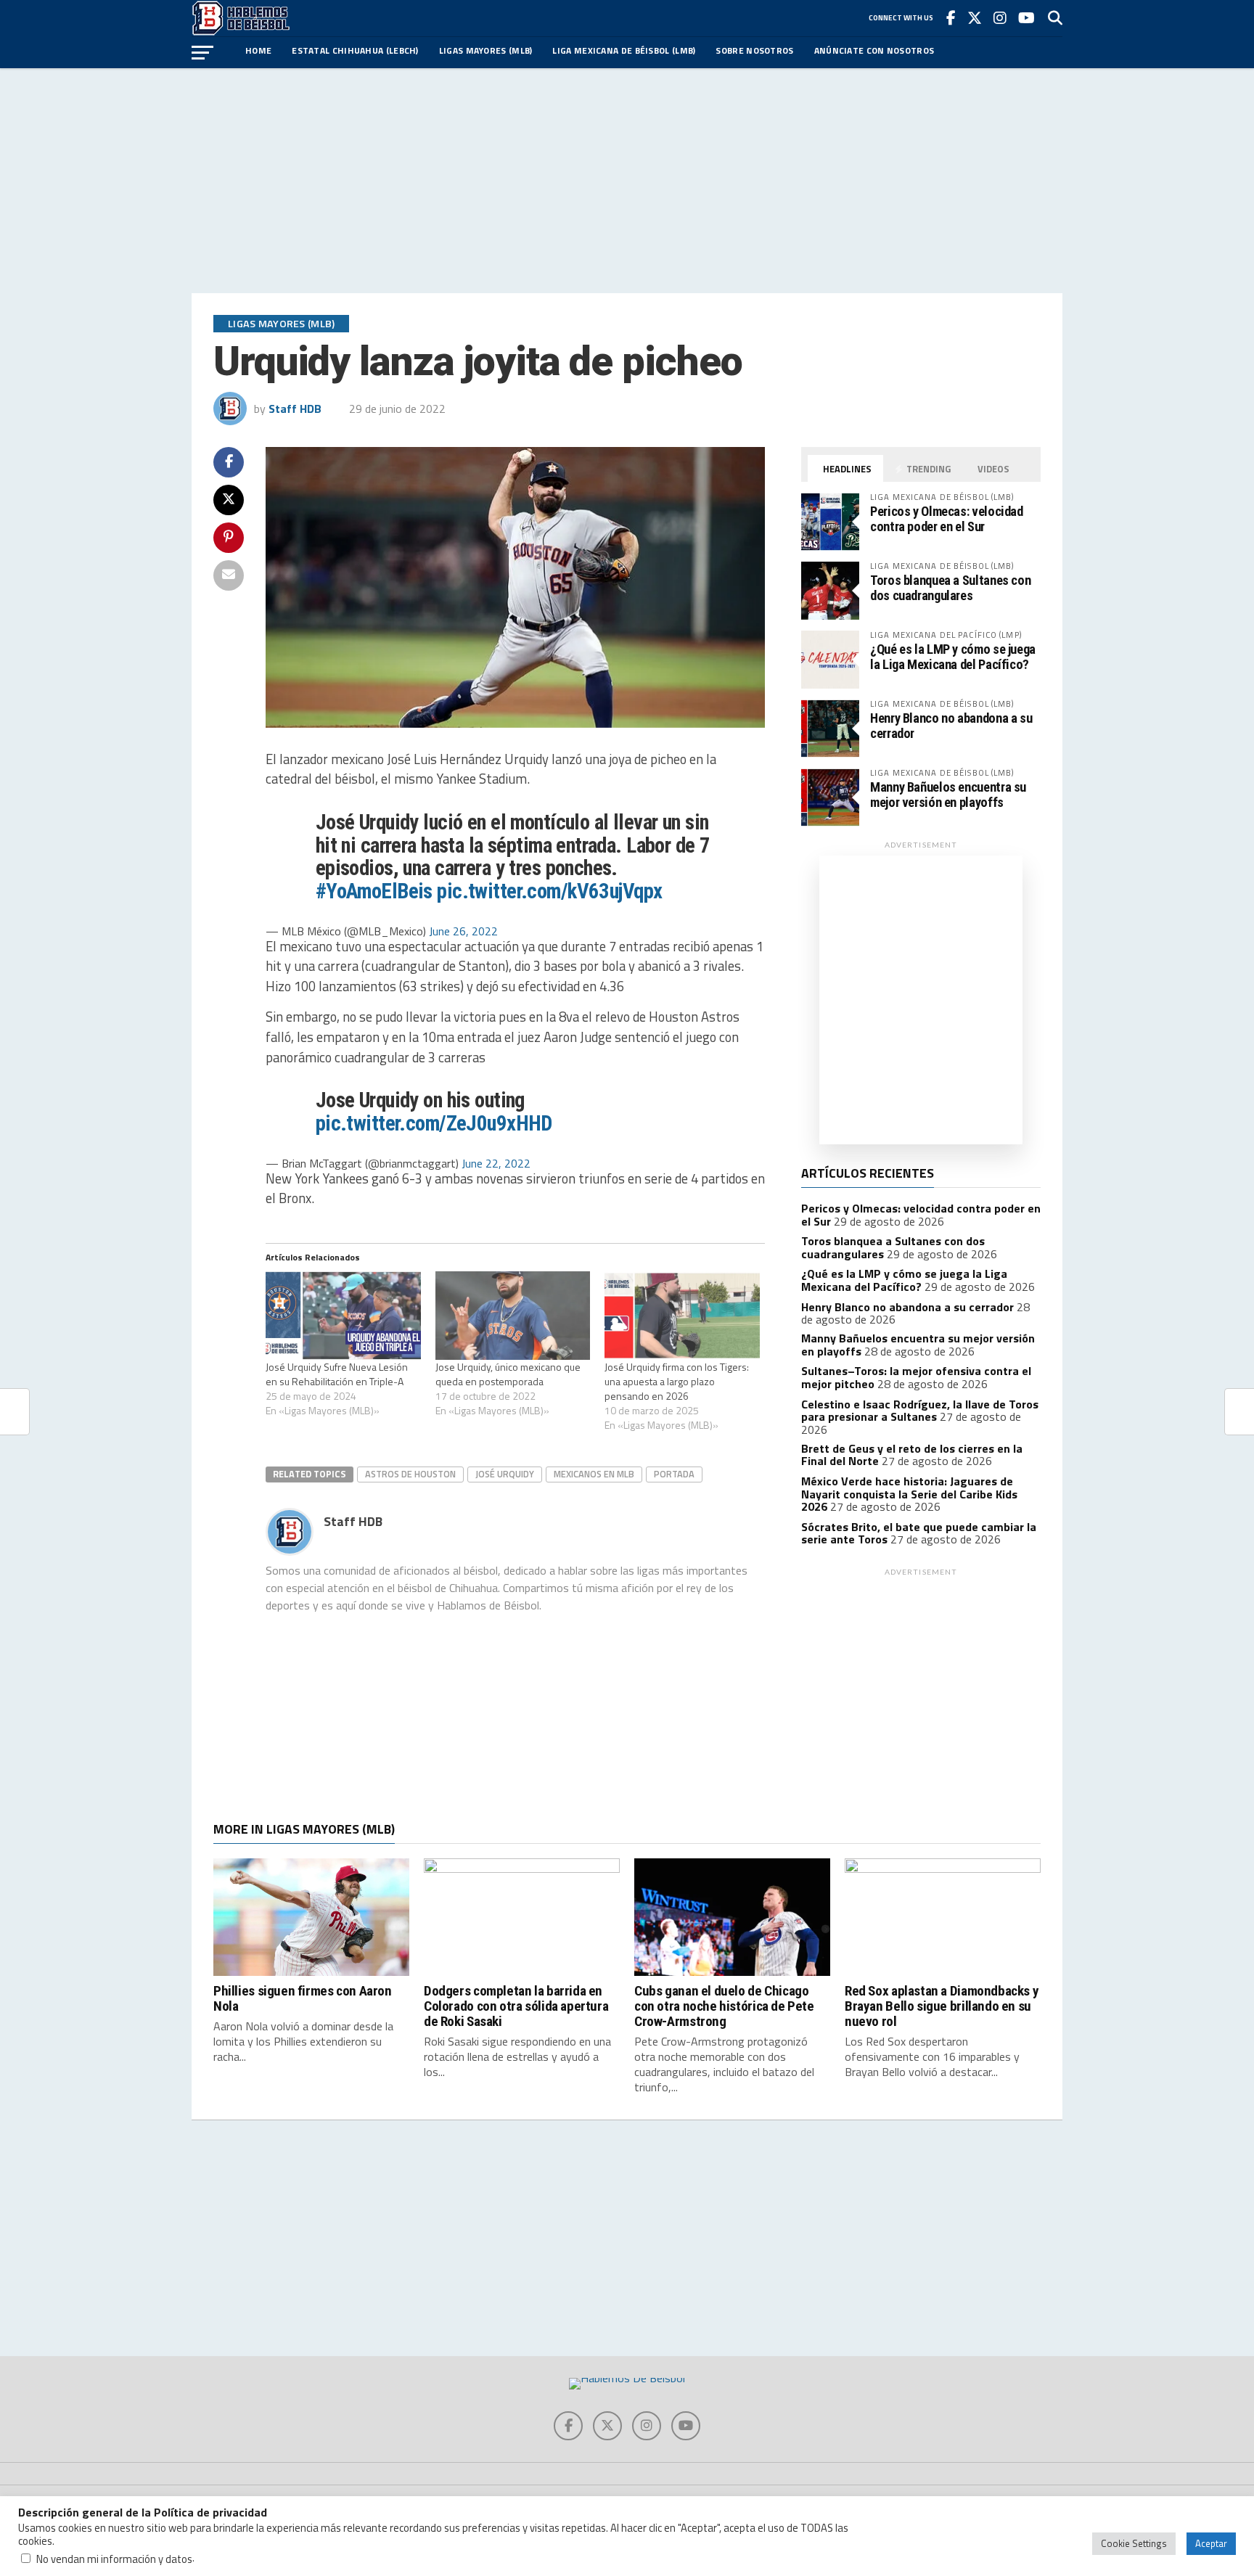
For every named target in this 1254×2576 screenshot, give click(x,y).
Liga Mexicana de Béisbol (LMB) (624, 50)
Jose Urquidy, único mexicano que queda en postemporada (508, 1374)
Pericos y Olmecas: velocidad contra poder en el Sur (947, 518)
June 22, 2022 (496, 1163)
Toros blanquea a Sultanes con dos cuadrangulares (950, 587)
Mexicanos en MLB (594, 1474)
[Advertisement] (627, 181)
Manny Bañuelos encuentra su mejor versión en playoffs (948, 794)
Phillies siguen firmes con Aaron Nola (303, 1998)
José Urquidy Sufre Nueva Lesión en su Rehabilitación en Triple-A (337, 1374)
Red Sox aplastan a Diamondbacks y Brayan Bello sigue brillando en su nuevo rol (942, 2006)
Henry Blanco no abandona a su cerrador (951, 725)
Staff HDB (295, 409)
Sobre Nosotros (754, 50)
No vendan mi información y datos (114, 2559)
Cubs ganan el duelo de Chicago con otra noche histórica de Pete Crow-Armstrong (724, 2006)
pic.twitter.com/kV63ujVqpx (549, 891)
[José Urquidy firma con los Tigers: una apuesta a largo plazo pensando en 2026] (682, 1316)
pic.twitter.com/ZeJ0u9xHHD (434, 1123)
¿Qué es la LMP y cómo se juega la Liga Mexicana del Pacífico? (953, 656)
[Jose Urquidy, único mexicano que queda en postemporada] (513, 1316)
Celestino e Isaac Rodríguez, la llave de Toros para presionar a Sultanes (920, 1411)
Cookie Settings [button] (1134, 2543)
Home (258, 50)
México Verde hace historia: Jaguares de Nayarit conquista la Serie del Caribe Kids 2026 (909, 1494)
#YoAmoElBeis (374, 891)
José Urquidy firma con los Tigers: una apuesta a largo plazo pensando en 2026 (677, 1381)
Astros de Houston (410, 1474)
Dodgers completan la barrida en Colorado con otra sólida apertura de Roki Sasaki (516, 2006)
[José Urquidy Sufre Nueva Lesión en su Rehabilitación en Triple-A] (343, 1316)
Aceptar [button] (1211, 2543)
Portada (674, 1474)
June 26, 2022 (463, 931)
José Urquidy (505, 1474)
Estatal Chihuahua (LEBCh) (355, 50)
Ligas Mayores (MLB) (486, 50)
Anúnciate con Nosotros (874, 50)
